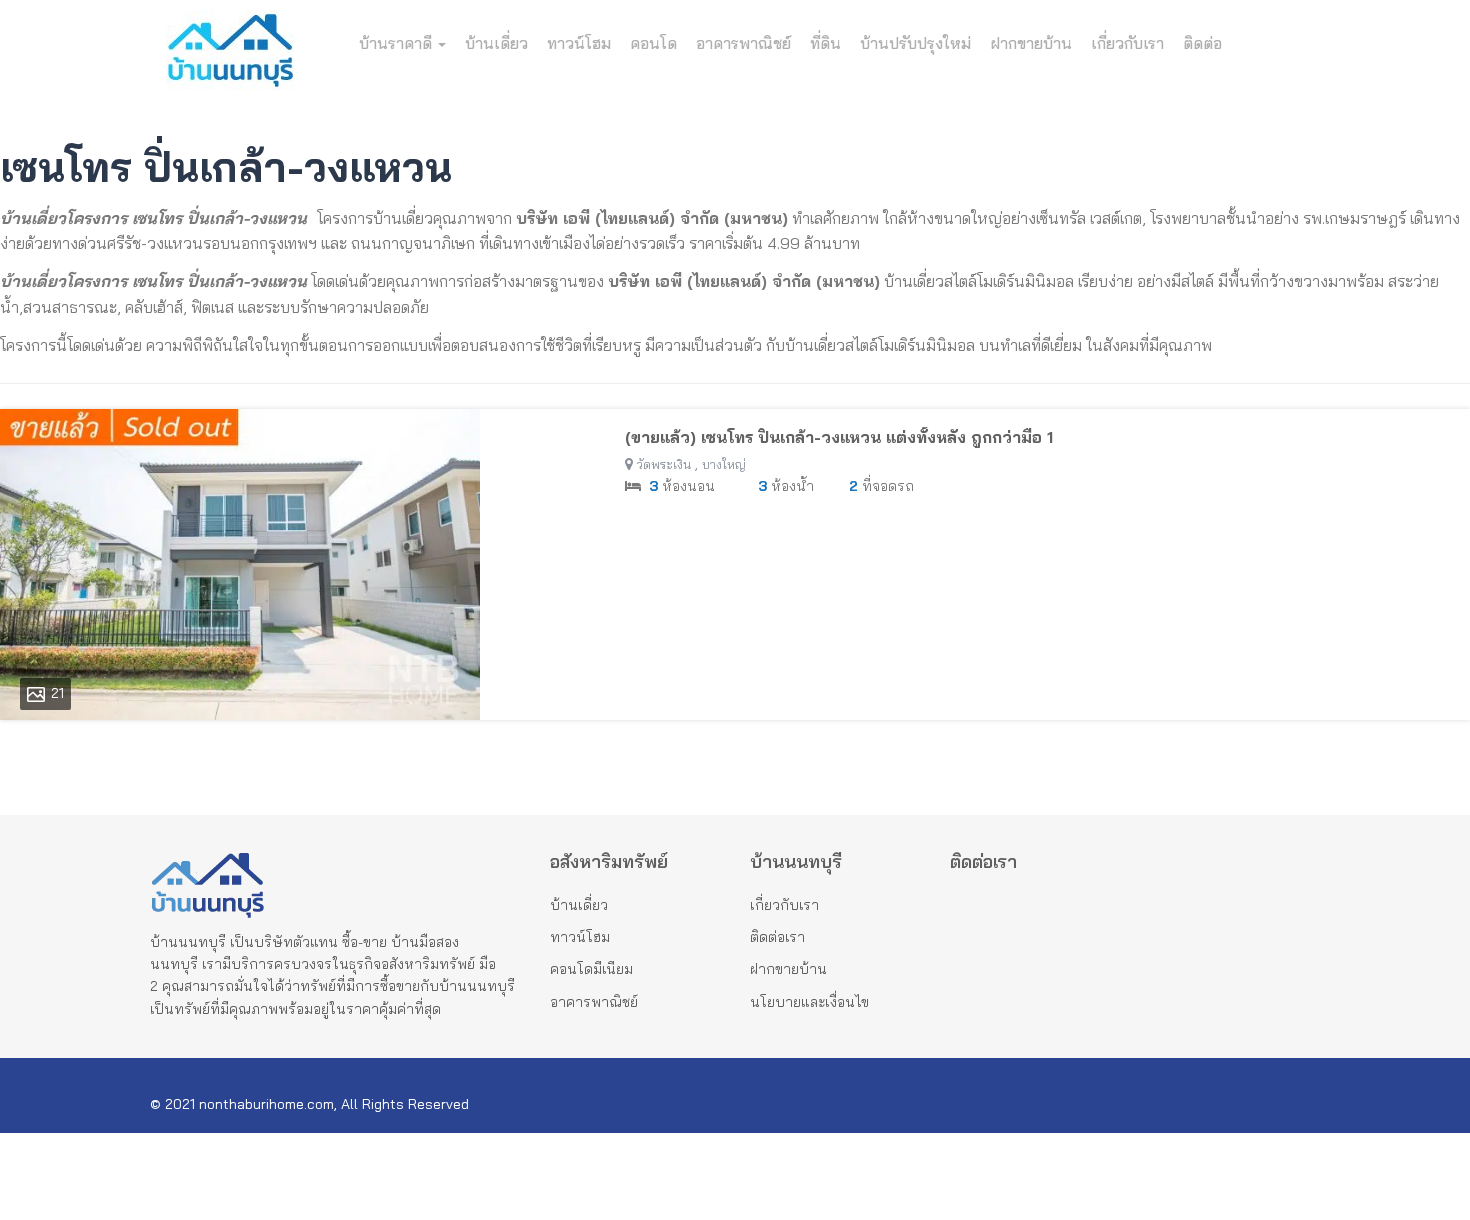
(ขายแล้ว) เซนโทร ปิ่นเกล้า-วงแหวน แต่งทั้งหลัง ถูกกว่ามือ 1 (839, 437)
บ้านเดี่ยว (496, 43)
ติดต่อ (1202, 43)
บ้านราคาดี (397, 43)
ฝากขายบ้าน (1031, 43)
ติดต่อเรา (777, 937)
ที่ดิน (825, 43)
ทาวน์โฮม (579, 43)
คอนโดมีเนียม (591, 969)
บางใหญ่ (724, 464)
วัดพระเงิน (664, 464)
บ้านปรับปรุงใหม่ (915, 43)
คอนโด (653, 43)
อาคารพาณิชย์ (743, 43)
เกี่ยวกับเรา (1127, 43)
